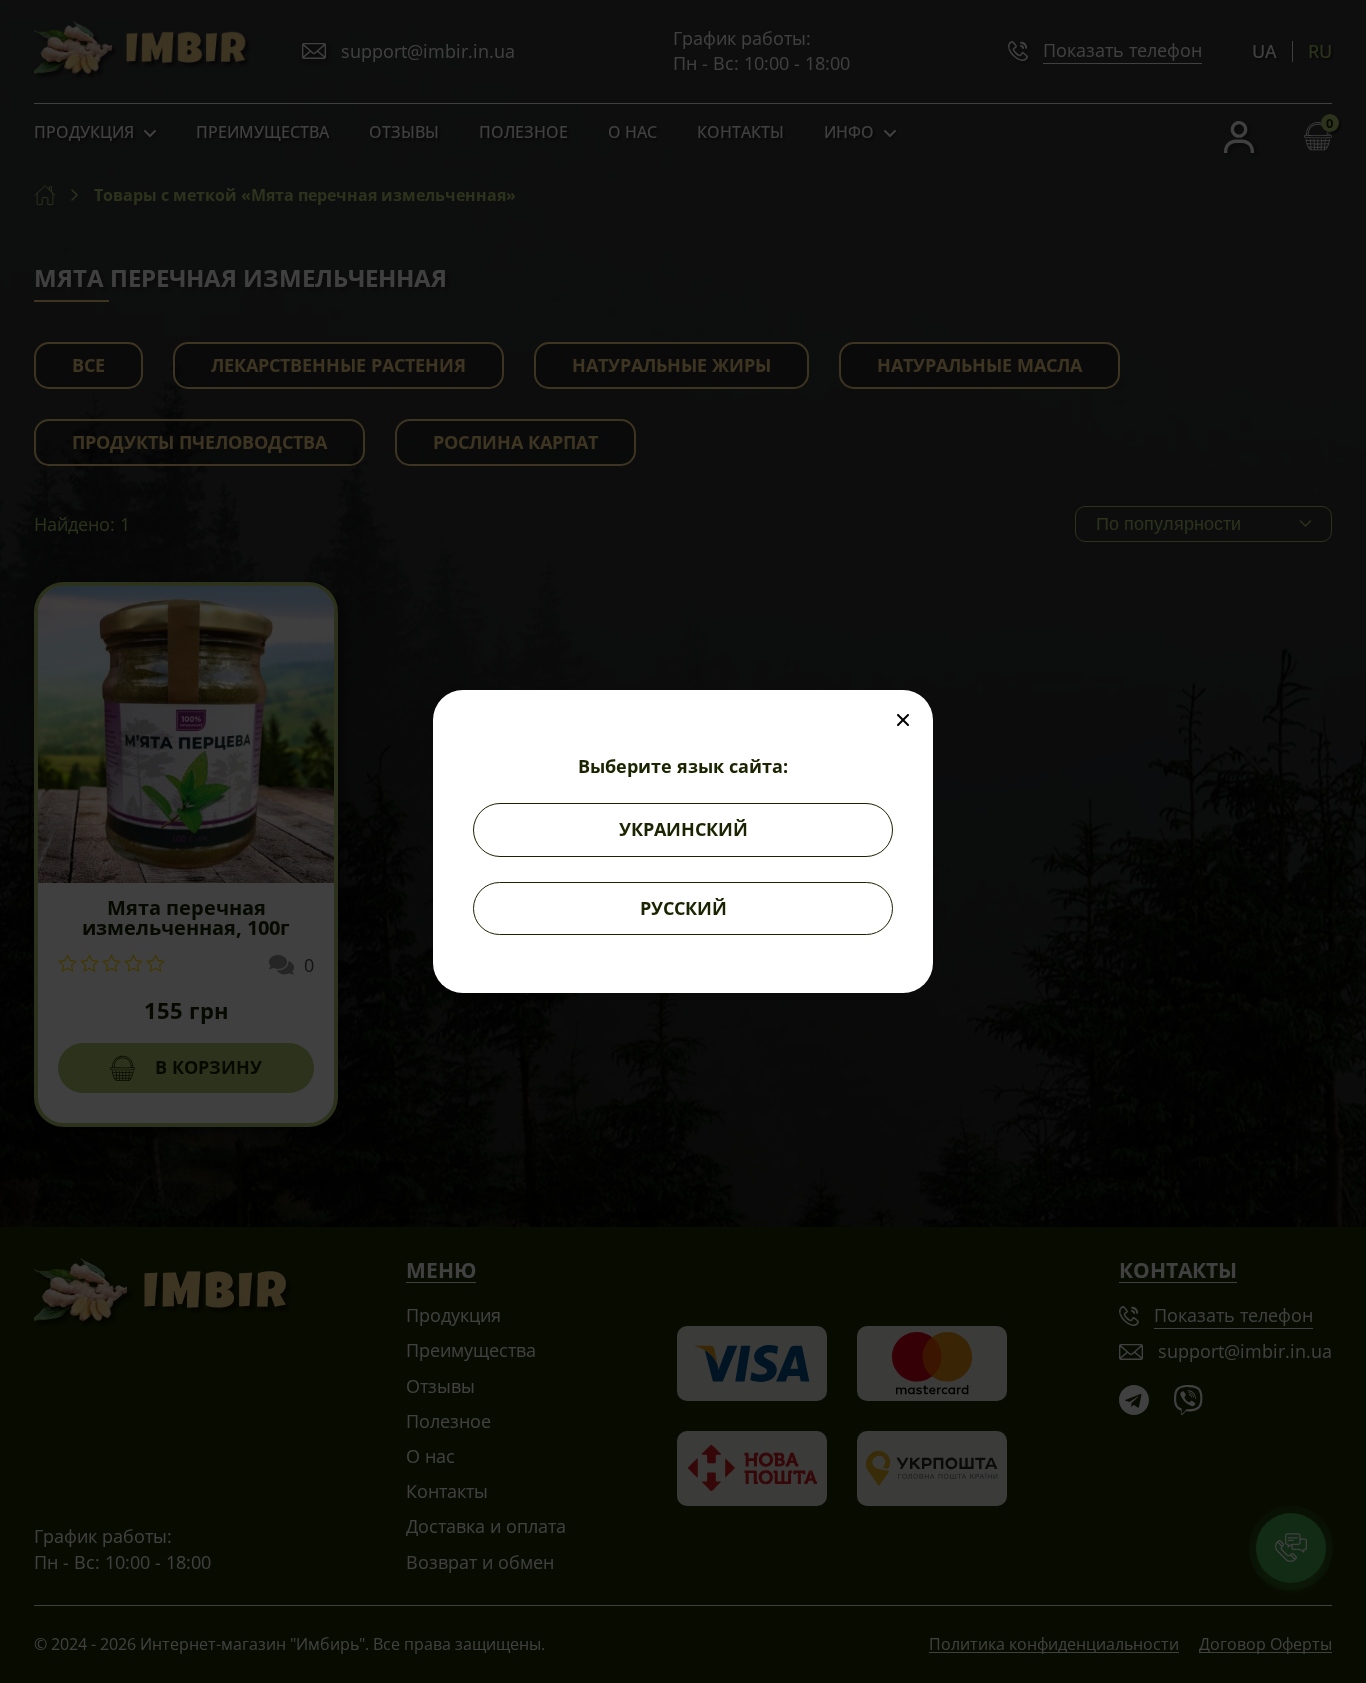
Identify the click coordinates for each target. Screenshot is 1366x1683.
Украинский (683, 829)
